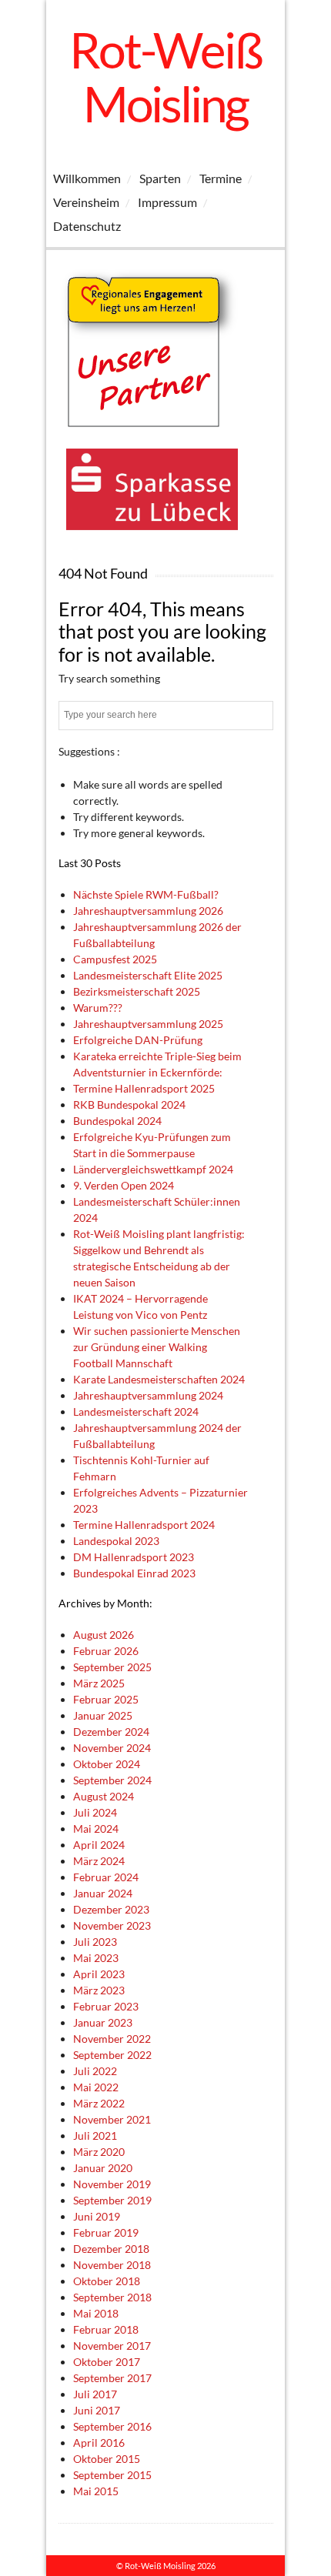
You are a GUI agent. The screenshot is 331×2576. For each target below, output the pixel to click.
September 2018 (112, 2297)
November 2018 (112, 2265)
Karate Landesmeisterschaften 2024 (159, 1379)
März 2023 (99, 1990)
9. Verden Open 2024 (124, 1185)
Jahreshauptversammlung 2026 (148, 911)
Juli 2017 (95, 2394)
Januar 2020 (103, 2168)
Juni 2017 (97, 2410)
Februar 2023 (106, 2006)
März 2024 (99, 1861)
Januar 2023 (103, 2022)
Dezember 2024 (111, 1732)
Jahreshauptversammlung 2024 (148, 1395)
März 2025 (99, 1683)
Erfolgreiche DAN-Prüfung (138, 1040)
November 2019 (112, 2184)
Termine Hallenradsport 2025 (144, 1088)
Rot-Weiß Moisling (165, 77)
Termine (221, 178)
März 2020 (99, 2152)
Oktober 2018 (107, 2281)
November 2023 (112, 1925)
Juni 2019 (97, 2216)
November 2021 (112, 2119)
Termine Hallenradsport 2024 (144, 1525)
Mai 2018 (96, 2313)
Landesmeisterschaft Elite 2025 (148, 975)
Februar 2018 (106, 2329)
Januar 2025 (103, 1715)
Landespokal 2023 (116, 1541)
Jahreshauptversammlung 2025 (148, 1024)
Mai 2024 (96, 1829)
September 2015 (112, 2475)
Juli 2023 (95, 1942)
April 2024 (99, 1845)
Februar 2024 (106, 1877)
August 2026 (104, 1635)
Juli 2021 (95, 2136)
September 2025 (112, 1667)
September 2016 (112, 2426)
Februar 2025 (106, 1699)
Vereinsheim (86, 202)
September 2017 (112, 2378)
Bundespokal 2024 (117, 1121)
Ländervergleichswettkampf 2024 (153, 1169)
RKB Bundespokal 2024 (129, 1104)
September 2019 (112, 2200)
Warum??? (98, 1008)
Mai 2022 (96, 2087)
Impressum (167, 202)
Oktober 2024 (107, 1764)
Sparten (160, 178)
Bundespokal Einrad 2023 (134, 1573)
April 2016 (99, 2443)
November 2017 (112, 2346)
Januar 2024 (103, 1893)
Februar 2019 (106, 2232)
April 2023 (99, 1974)
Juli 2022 (95, 2071)
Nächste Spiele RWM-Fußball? (146, 894)
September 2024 (112, 1780)
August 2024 (104, 1796)
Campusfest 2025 (115, 959)
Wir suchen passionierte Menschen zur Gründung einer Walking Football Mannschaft (157, 1347)
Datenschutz (87, 226)
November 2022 (112, 2039)
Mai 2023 (96, 1958)
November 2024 (112, 1748)
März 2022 (99, 2103)
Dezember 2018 (111, 2249)
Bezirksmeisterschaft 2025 (137, 991)
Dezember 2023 (111, 1909)
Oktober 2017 (107, 2362)
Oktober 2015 (107, 2459)
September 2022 (112, 2055)
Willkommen (87, 178)
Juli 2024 (95, 1812)
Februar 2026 (106, 1651)
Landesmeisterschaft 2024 (136, 1411)
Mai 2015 (96, 2491)
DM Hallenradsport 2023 (134, 1557)
